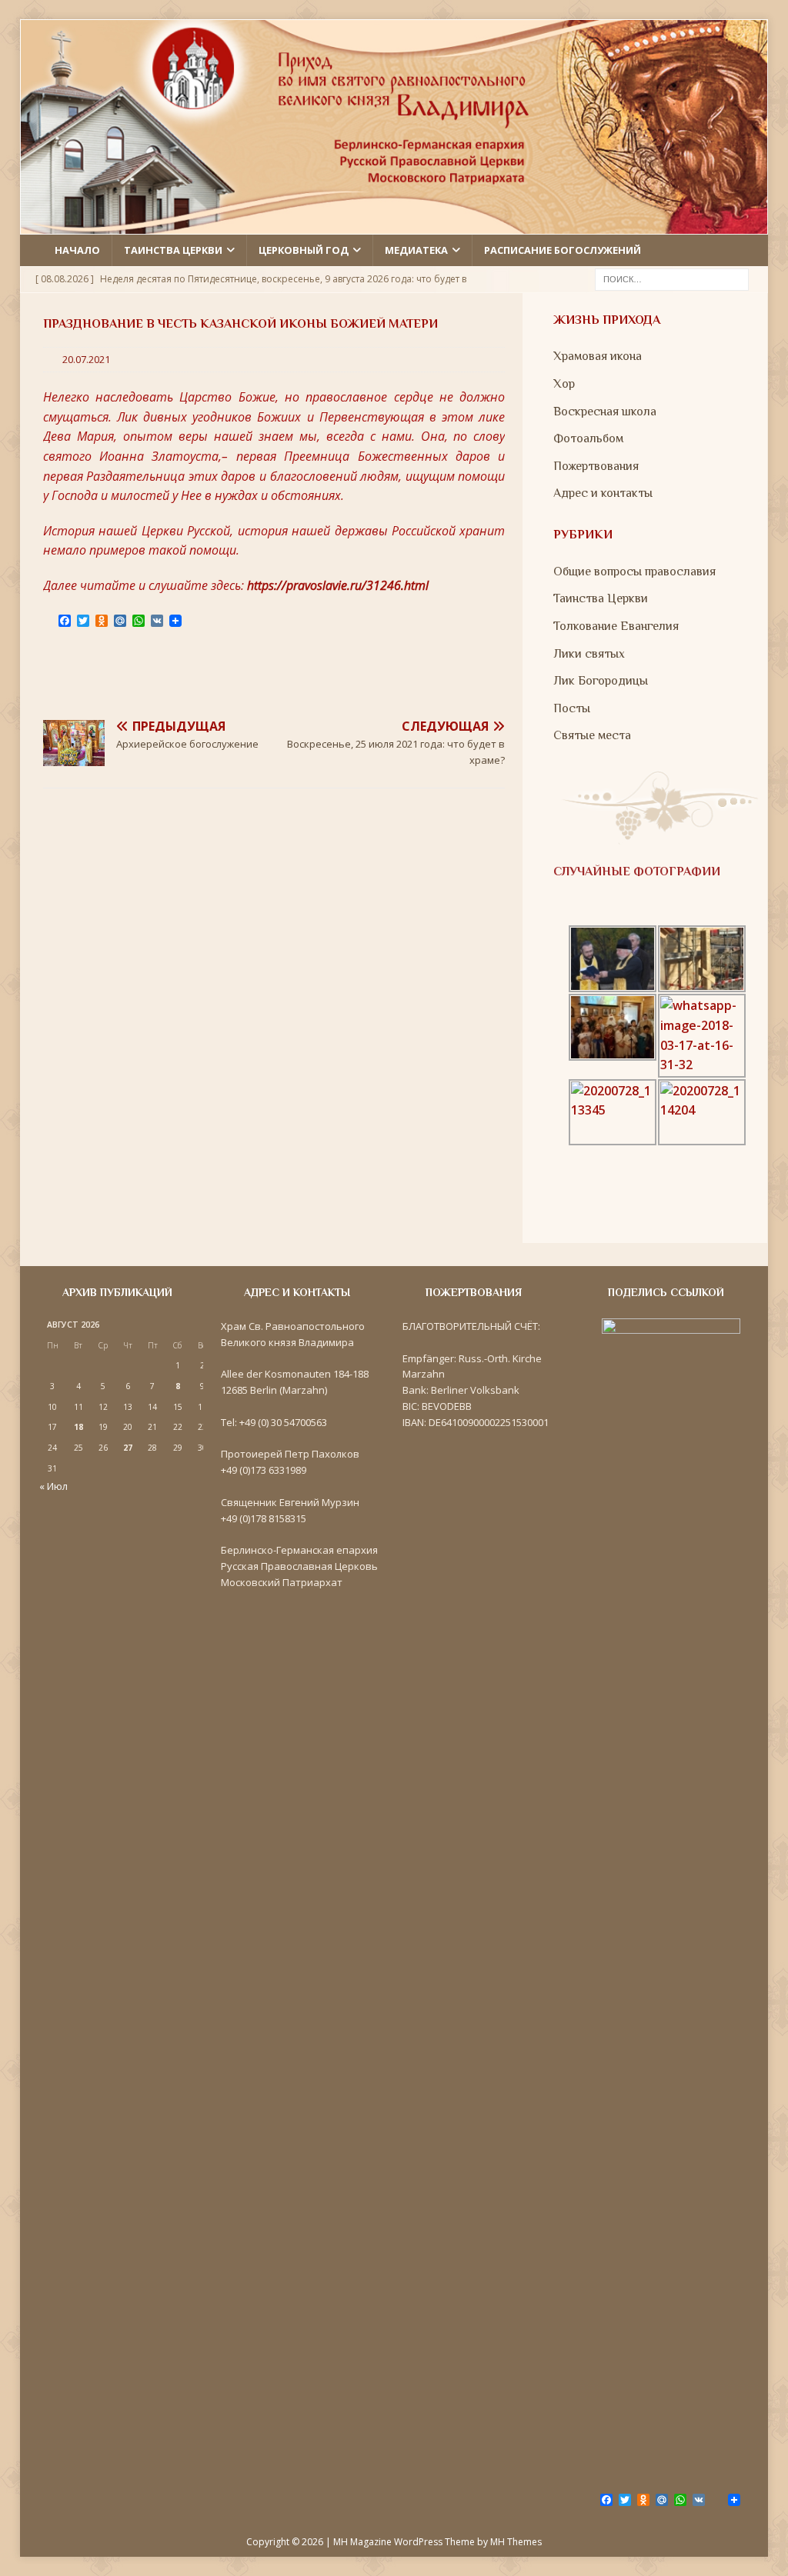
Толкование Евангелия (616, 626)
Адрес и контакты (603, 493)
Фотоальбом (588, 438)
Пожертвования (596, 466)
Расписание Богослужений (563, 250)
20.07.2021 (86, 359)
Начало (77, 250)
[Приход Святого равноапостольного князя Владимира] (394, 225)
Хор (564, 384)
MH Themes (516, 2542)
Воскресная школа (605, 412)
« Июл (53, 1486)
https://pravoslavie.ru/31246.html (338, 585)
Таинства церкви (173, 250)
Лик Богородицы (601, 681)
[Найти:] (672, 278)
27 (128, 1448)
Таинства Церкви (601, 598)
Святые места (592, 735)
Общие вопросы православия (634, 572)
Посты (572, 708)
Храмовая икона (598, 356)
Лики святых (589, 654)
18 (78, 1427)
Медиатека (416, 250)
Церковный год (304, 250)
